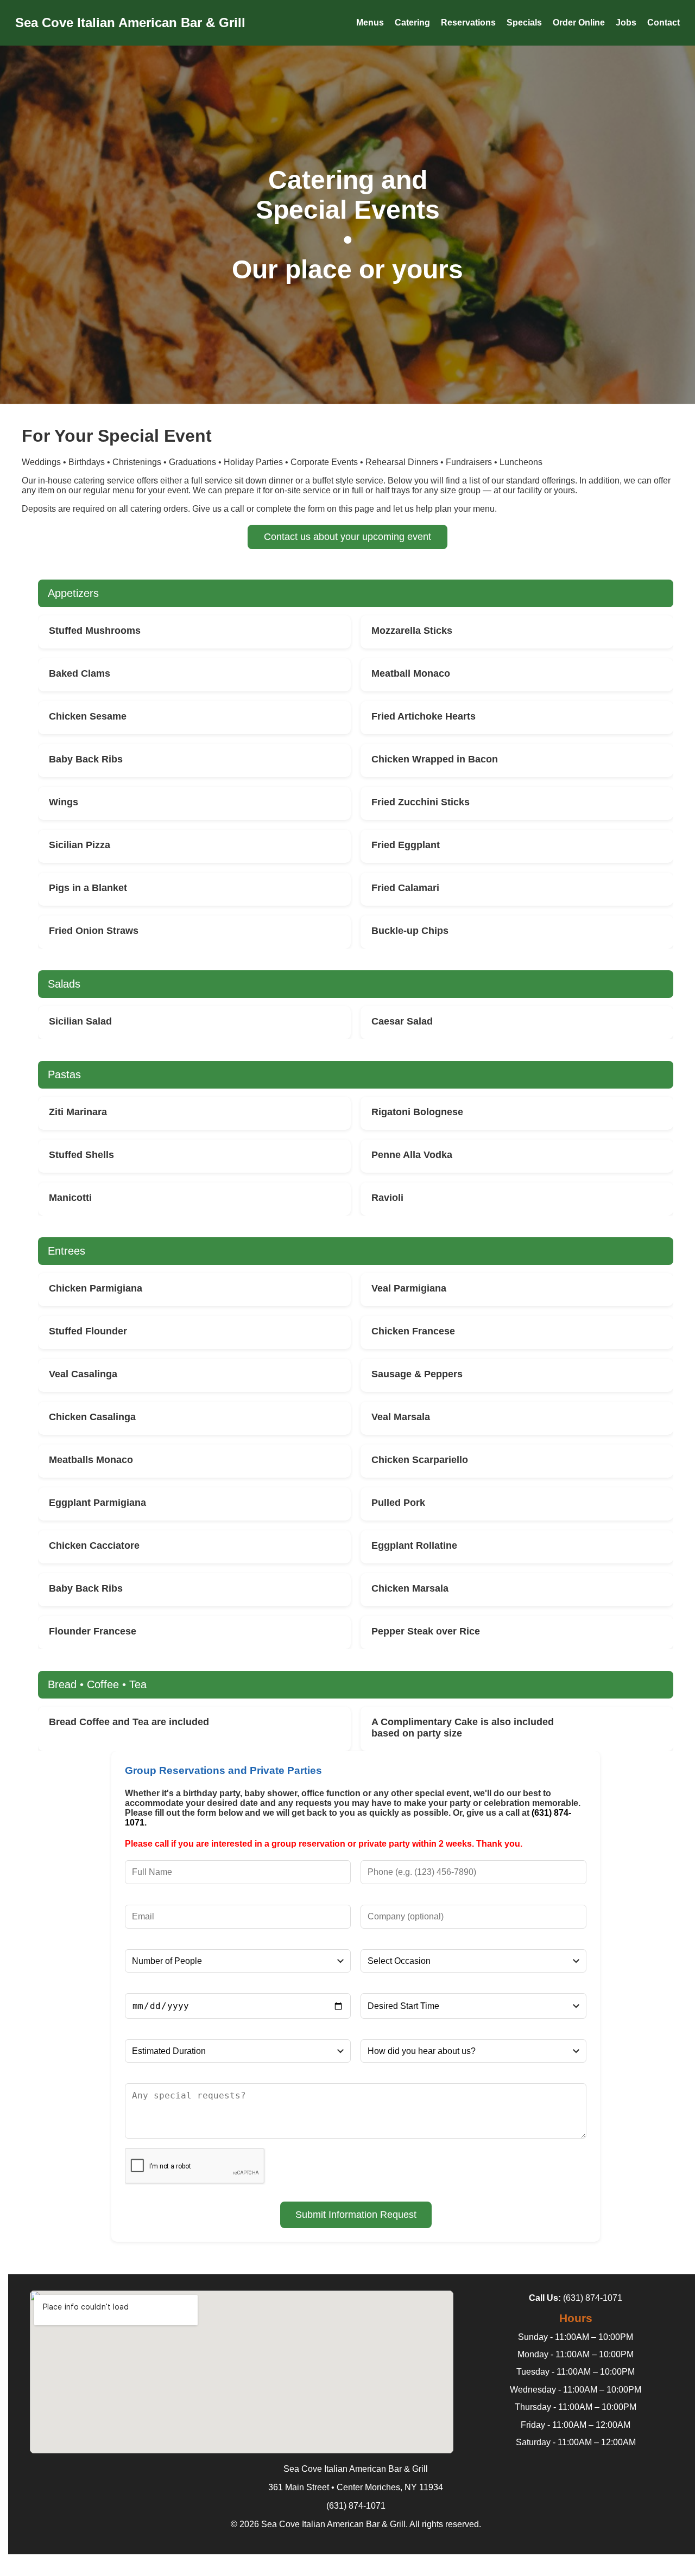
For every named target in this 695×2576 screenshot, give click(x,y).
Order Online (579, 23)
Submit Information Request (356, 2215)
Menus (370, 23)
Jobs (626, 23)
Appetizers (73, 593)
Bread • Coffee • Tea (97, 1684)
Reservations (468, 23)
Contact (664, 23)
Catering (412, 23)
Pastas (64, 1074)
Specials (524, 23)
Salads (64, 984)
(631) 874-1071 (593, 2298)
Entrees (67, 1251)
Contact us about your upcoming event (347, 537)
